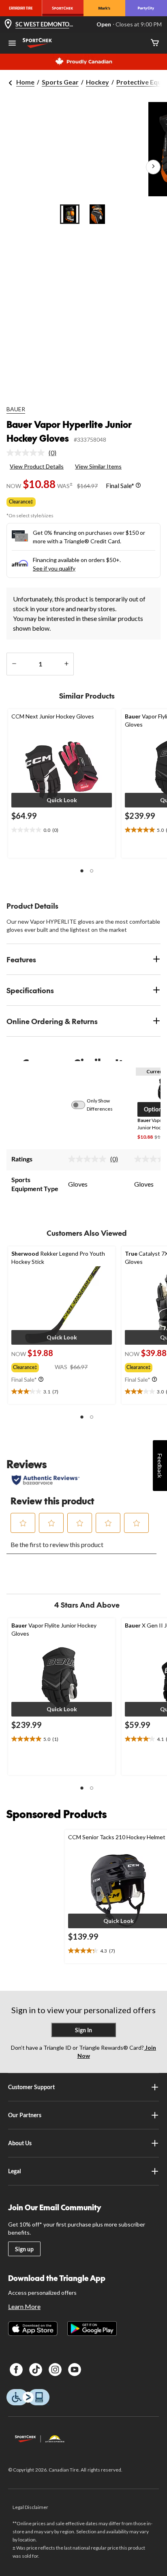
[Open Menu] (12, 44)
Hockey (97, 82)
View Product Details (37, 466)
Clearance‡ (21, 502)
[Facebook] (16, 2370)
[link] (35, 453)
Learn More (24, 2306)
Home (25, 82)
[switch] (83, 1105)
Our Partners (25, 2115)
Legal (15, 2171)
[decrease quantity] (14, 664)
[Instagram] (55, 2370)
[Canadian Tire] (21, 8)
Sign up (24, 2249)
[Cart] (155, 43)
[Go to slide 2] (97, 214)
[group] (33, 1366)
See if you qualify (54, 568)
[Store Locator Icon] (8, 25)
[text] (62, 830)
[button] (62, 800)
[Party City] (146, 8)
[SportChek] (63, 8)
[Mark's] (104, 8)
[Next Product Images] (153, 167)
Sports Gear (60, 82)
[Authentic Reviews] (46, 1480)
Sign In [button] (83, 2030)
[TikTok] (36, 2370)
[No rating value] (28, 453)
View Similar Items (98, 466)
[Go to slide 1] (70, 214)
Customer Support (31, 2087)
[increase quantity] (66, 664)
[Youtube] (75, 2370)
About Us (20, 2143)
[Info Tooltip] (138, 485)
